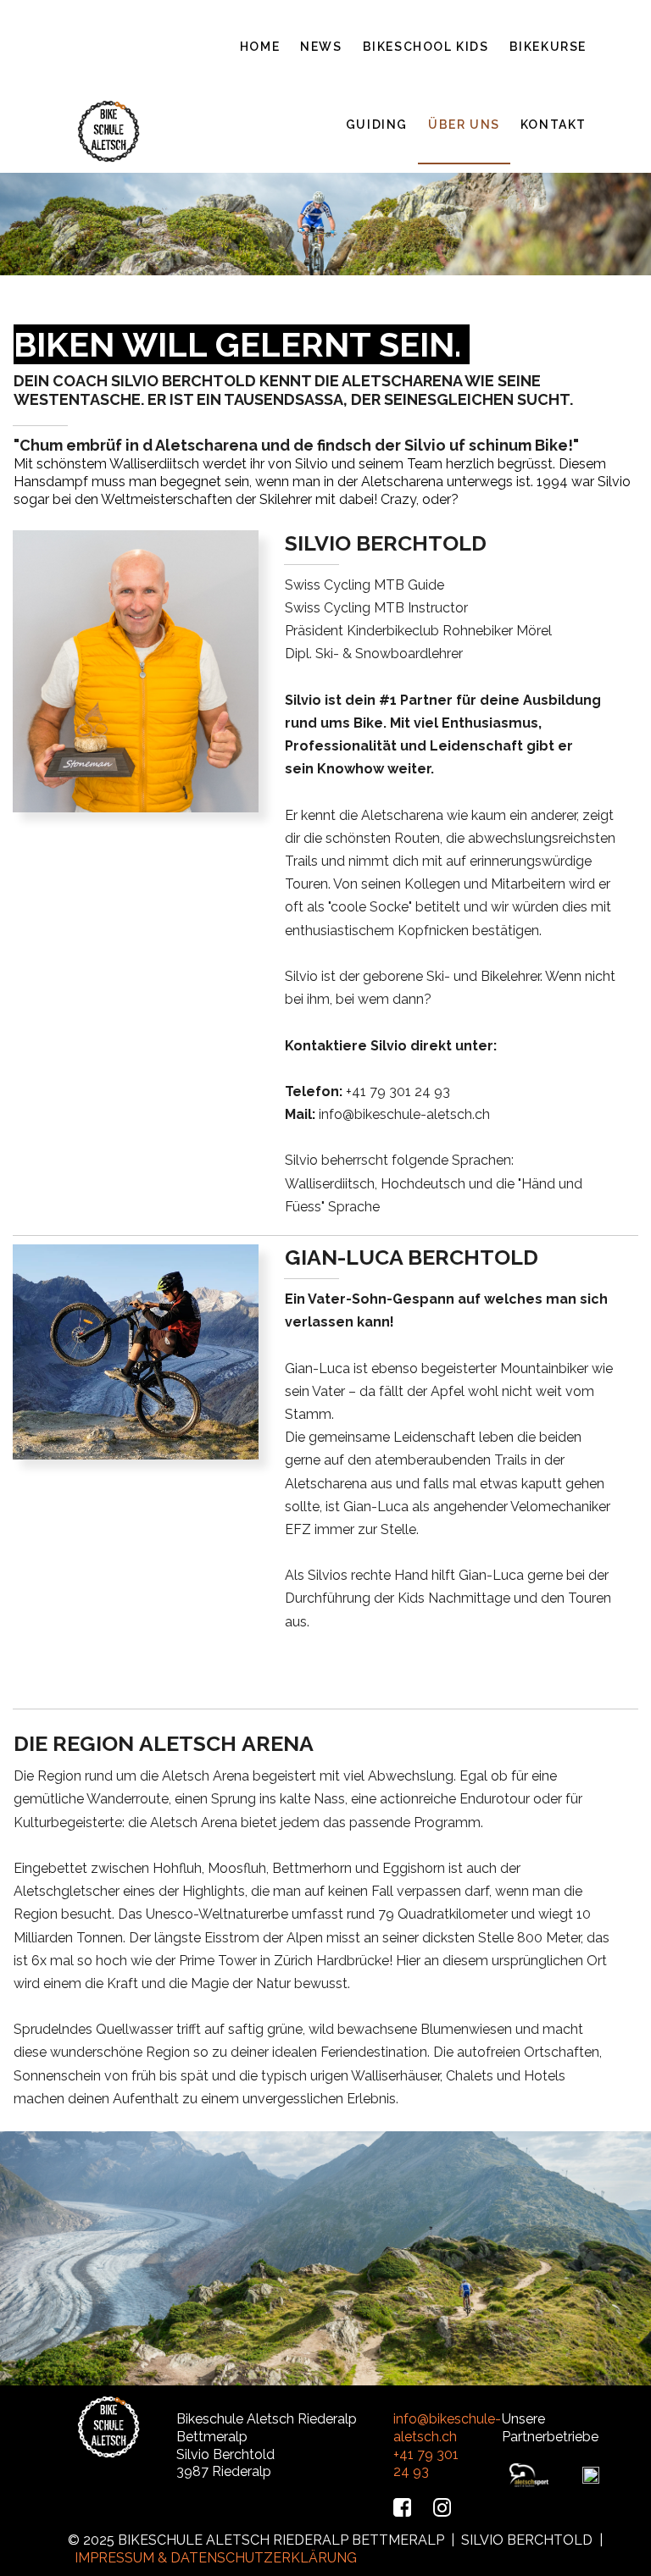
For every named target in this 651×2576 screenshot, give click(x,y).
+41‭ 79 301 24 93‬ (426, 2463)
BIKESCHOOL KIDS (426, 47)
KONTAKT (554, 125)
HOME (260, 47)
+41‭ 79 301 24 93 (398, 1091)
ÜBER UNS (464, 125)
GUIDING (377, 125)
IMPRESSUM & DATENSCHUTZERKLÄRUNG (216, 2558)
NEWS (321, 47)
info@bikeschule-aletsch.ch (404, 1114)
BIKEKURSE (548, 47)
